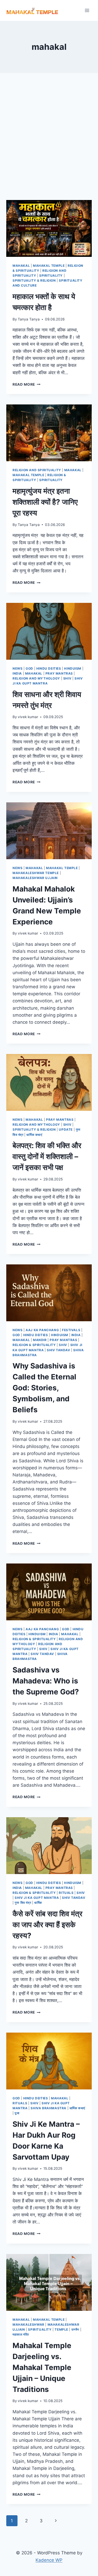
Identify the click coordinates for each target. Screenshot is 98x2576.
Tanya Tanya (29, 319)
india (17, 673)
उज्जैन (75, 2329)
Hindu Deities (49, 668)
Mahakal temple (49, 266)
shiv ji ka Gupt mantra (37, 1898)
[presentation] (49, 228)
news (18, 668)
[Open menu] (87, 10)
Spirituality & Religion (34, 280)
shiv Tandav (59, 1350)
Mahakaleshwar (28, 2325)
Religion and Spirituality (37, 470)
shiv (67, 678)
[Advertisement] (49, 143)
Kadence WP (49, 2560)
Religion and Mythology (36, 678)
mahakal (21, 266)
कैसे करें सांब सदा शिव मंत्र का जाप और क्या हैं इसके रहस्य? (47, 1925)
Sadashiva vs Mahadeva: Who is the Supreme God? (46, 1681)
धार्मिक (38, 1903)
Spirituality (51, 275)
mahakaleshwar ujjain (35, 878)
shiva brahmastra (48, 2108)
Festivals (71, 1330)
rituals (66, 1893)
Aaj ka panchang (42, 1330)
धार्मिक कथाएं (34, 1135)
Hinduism (73, 668)
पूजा (17, 2113)
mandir (40, 1340)
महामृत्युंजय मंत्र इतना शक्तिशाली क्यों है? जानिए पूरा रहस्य (45, 502)
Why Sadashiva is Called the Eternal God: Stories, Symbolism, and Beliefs (44, 1388)
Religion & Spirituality (34, 1345)
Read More (27, 384)
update (66, 1129)
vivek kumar (28, 717)
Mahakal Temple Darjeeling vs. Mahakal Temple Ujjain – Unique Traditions (42, 2367)
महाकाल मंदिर (21, 2334)
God (29, 668)
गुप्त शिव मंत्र (23, 1903)
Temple (61, 2329)
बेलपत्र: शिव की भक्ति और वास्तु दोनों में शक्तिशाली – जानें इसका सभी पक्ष (47, 1156)
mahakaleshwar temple (36, 873)
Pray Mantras (59, 673)
